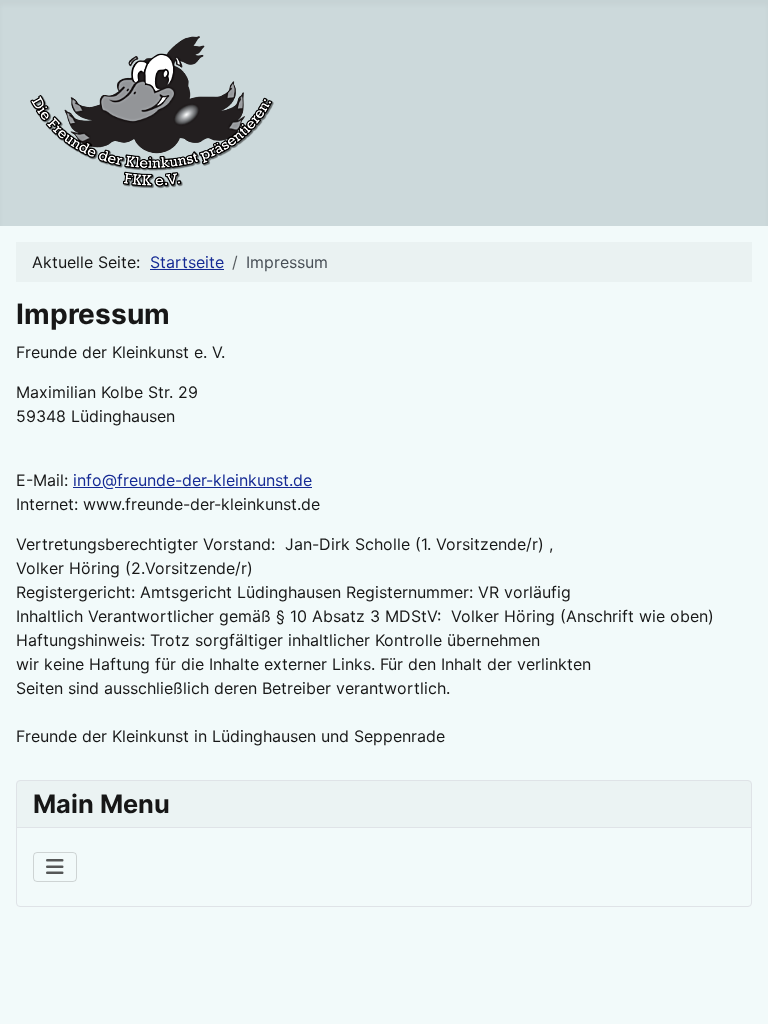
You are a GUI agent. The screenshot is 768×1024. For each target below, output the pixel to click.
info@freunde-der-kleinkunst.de (192, 480)
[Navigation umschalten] (55, 867)
